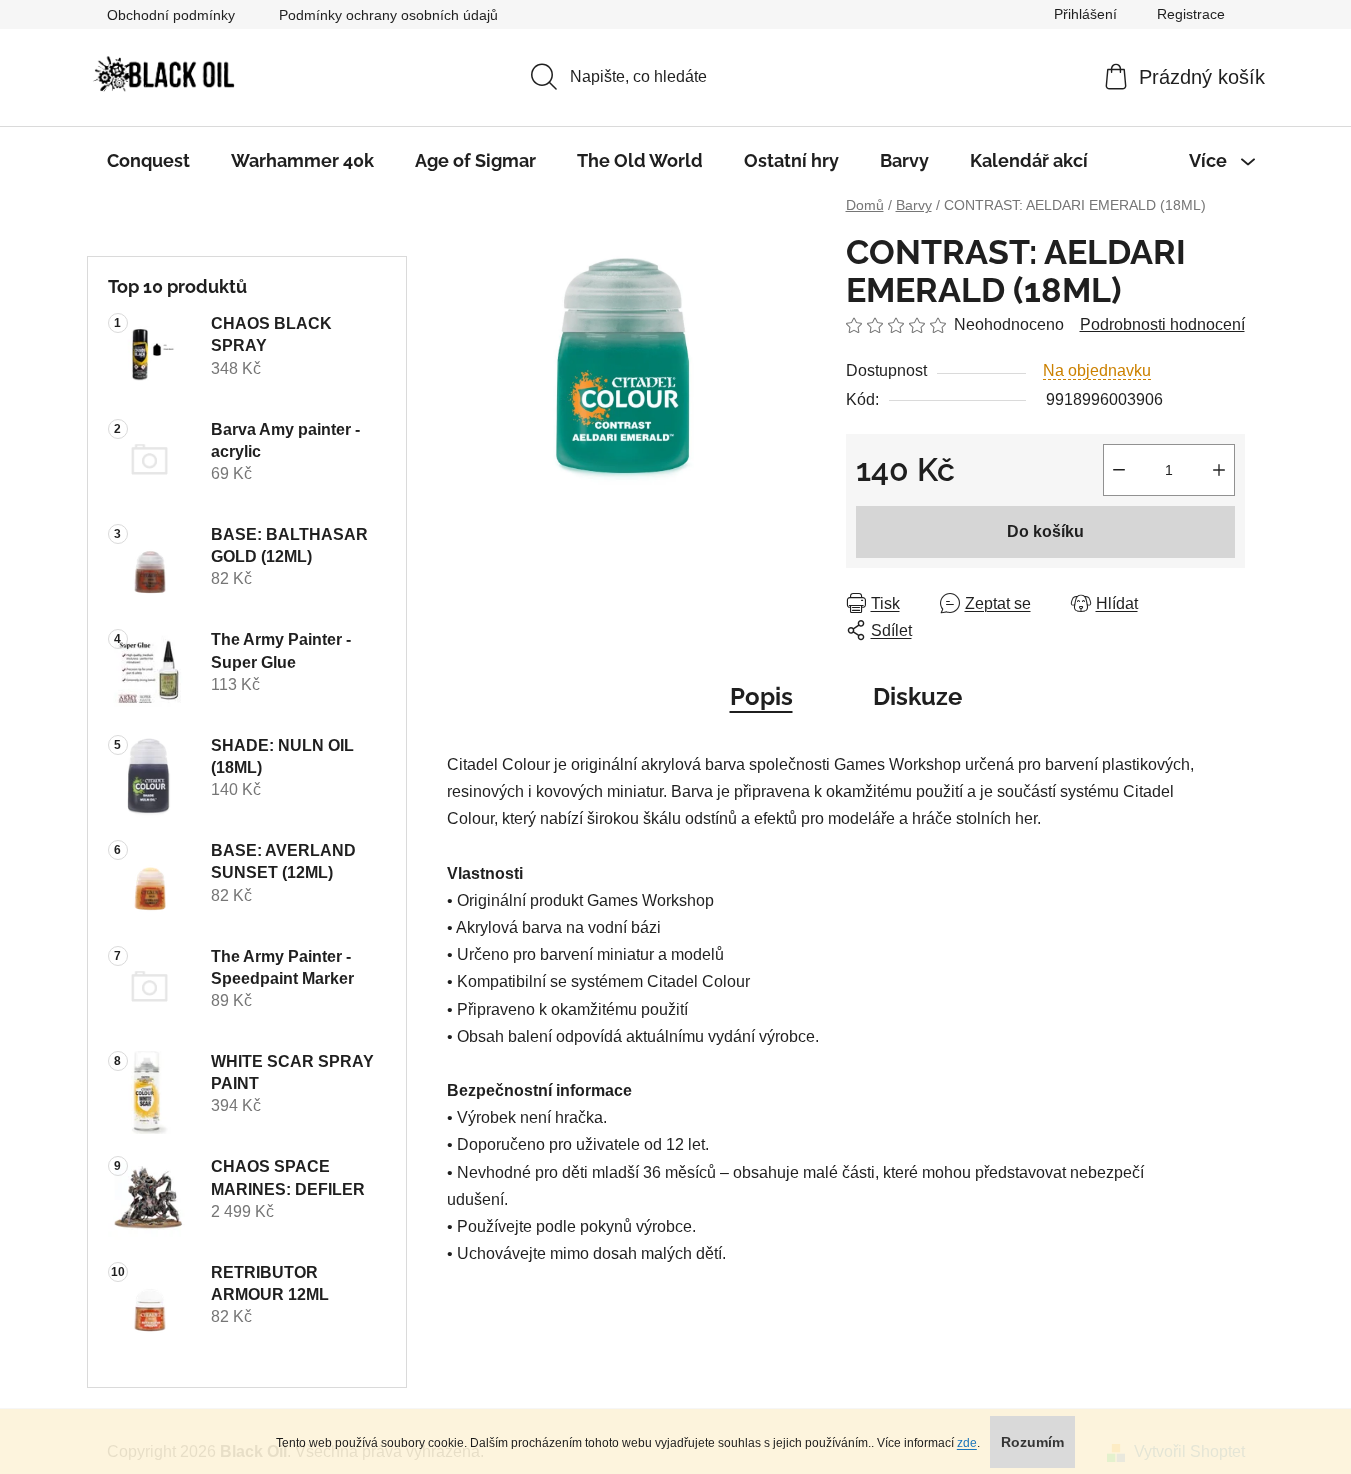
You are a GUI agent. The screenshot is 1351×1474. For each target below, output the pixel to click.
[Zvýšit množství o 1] (1219, 470)
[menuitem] (148, 161)
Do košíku (1045, 531)
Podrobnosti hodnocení (1162, 324)
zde (967, 1443)
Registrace (1191, 14)
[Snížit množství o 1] (1119, 470)
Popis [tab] (761, 696)
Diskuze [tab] (917, 696)
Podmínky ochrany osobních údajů (388, 15)
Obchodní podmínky (171, 15)
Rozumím (1032, 1442)
